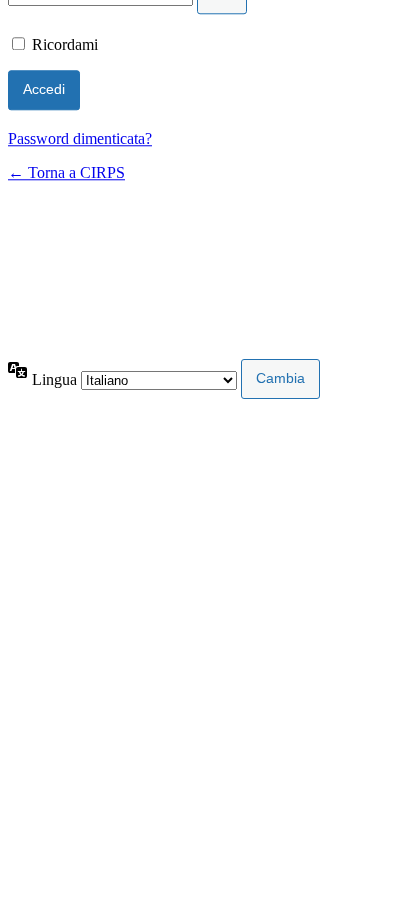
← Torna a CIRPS (66, 172)
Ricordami (65, 44)
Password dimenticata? (80, 138)
